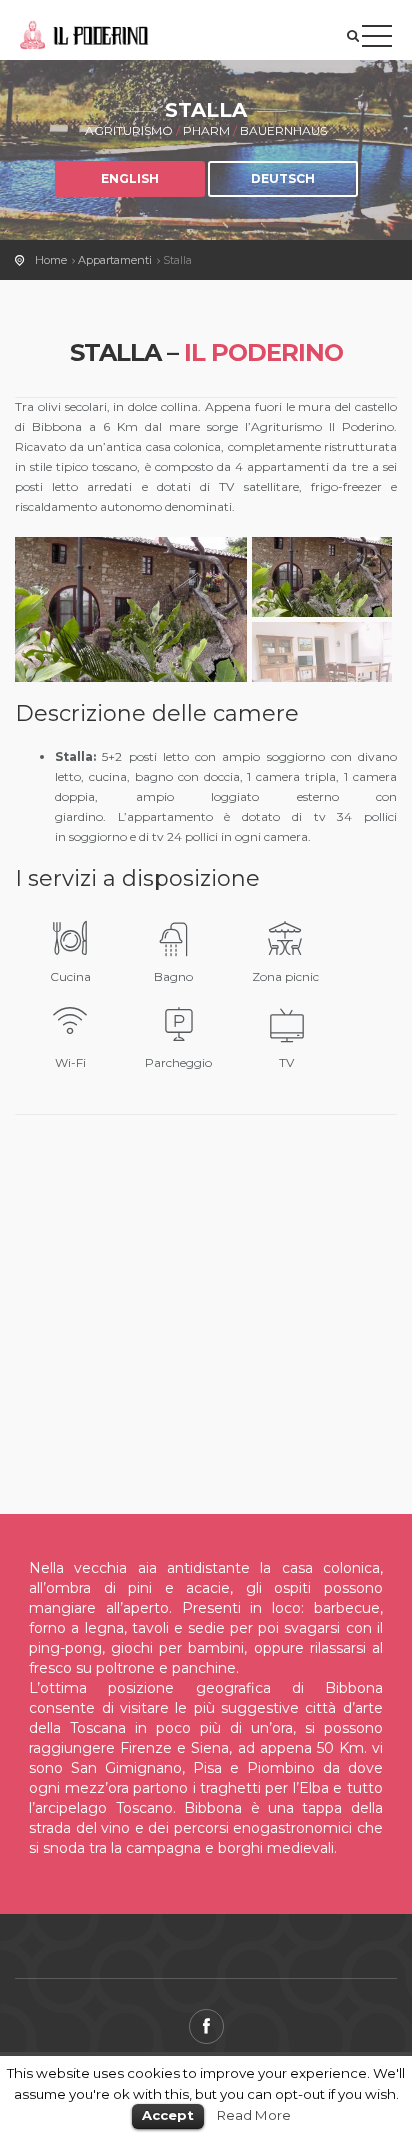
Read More (254, 2115)
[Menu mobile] (377, 40)
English (130, 178)
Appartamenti (115, 260)
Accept (168, 2115)
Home (51, 260)
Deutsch (283, 178)
